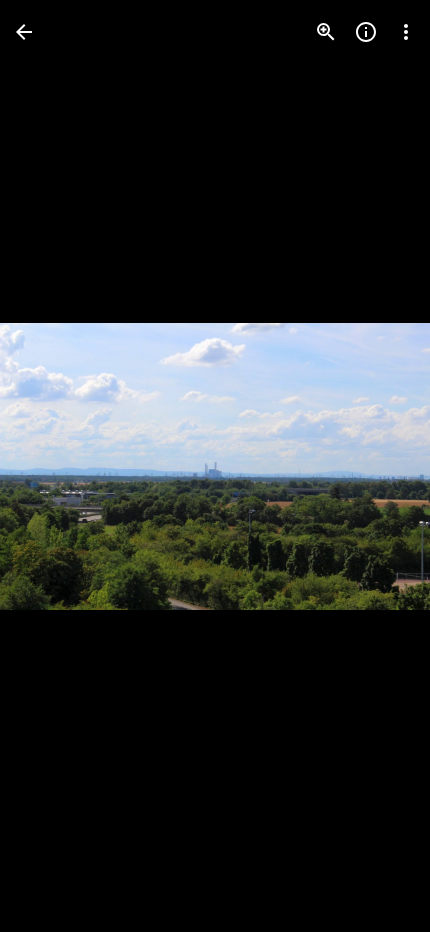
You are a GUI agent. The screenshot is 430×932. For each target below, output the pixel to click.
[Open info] (366, 32)
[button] (56, 466)
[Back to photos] (24, 32)
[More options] (406, 32)
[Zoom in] (326, 32)
